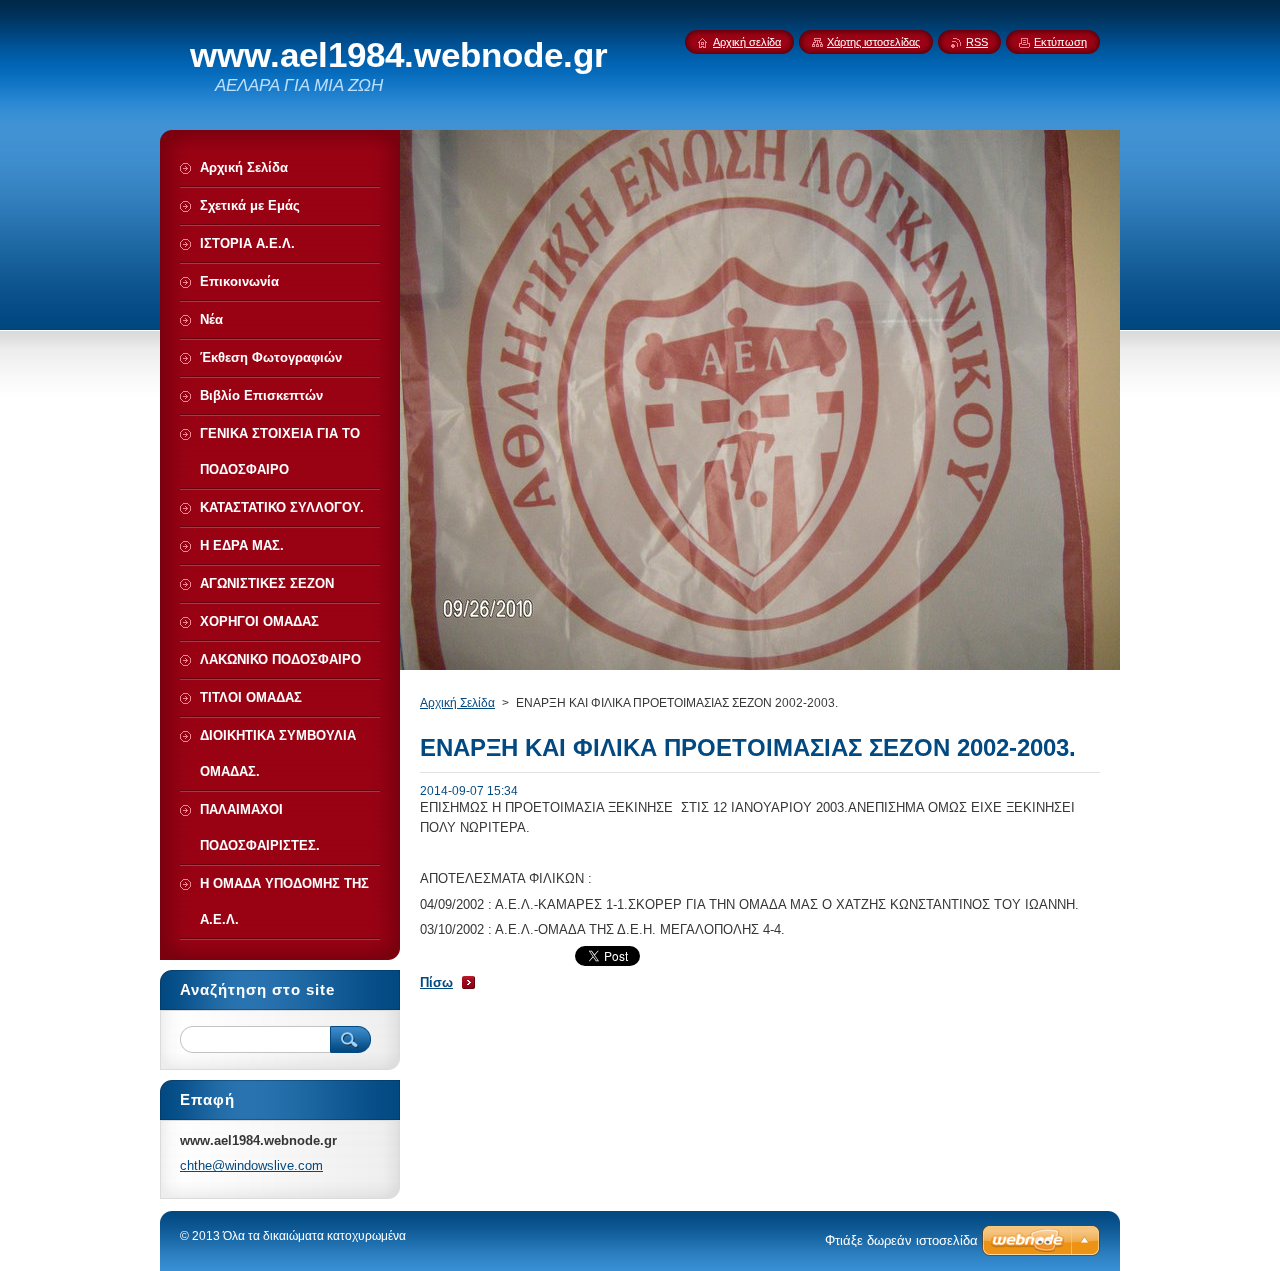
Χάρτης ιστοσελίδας (873, 42)
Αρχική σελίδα (747, 42)
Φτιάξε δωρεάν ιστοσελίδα (901, 1240)
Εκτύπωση (1060, 42)
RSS (977, 42)
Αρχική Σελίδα (457, 703)
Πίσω (436, 982)
